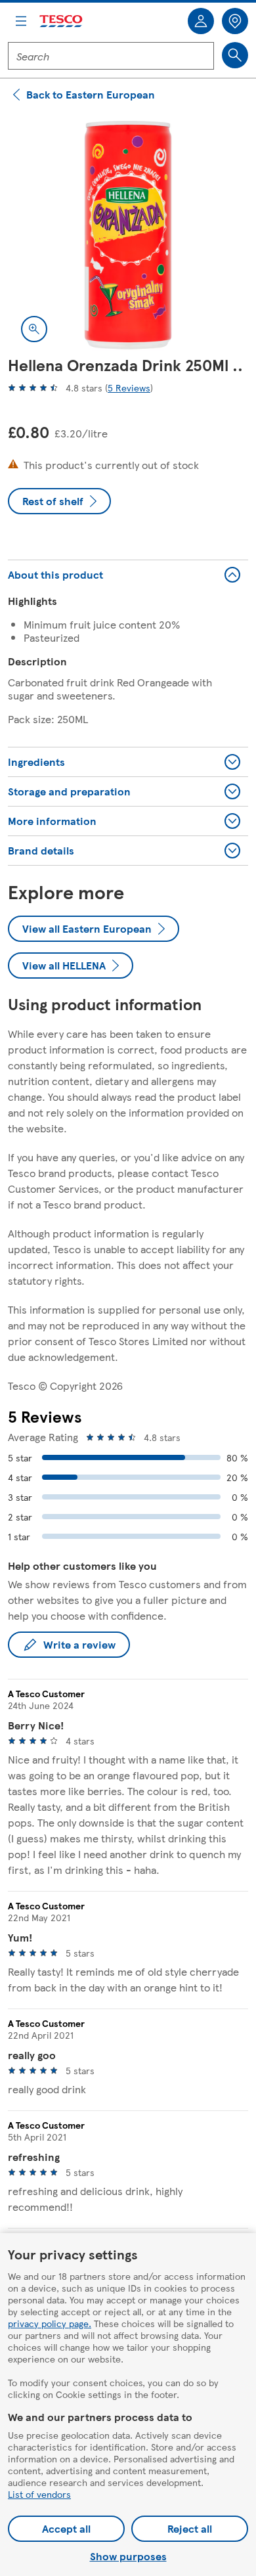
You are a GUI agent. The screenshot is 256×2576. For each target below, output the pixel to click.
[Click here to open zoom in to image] (34, 329)
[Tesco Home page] (62, 21)
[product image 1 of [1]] (128, 235)
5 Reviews (129, 388)
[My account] (201, 21)
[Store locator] (235, 21)
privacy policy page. (50, 2323)
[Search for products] (235, 55)
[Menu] (21, 21)
